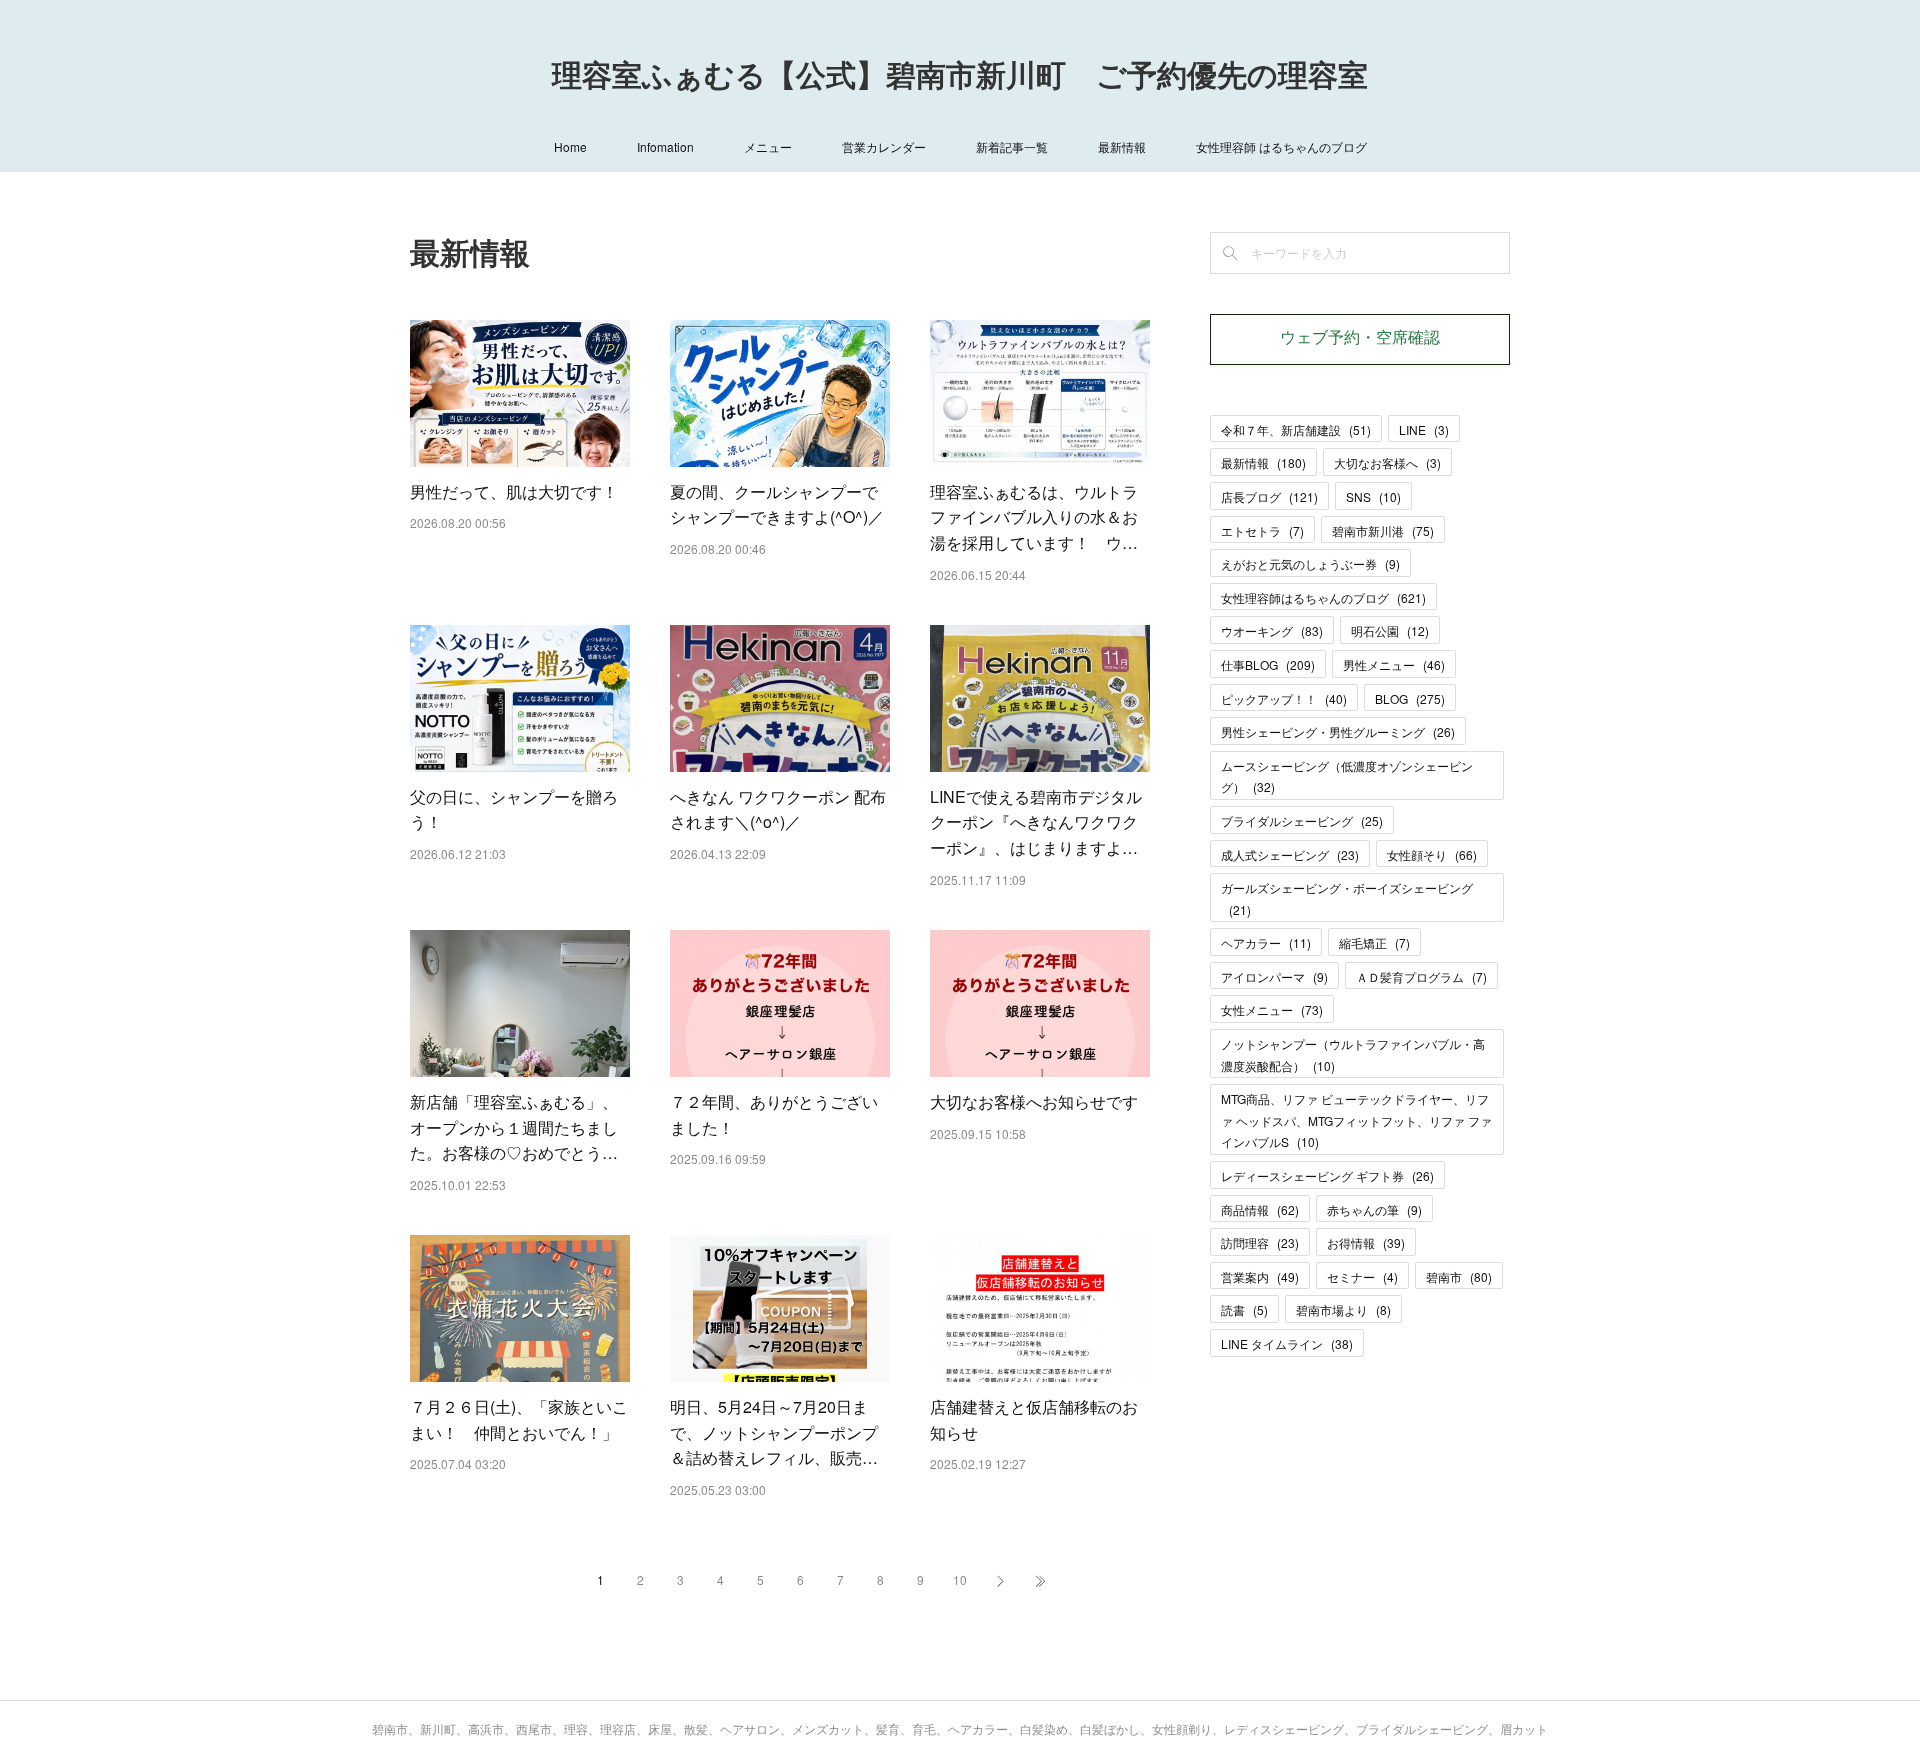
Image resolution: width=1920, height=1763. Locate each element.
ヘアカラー (1266, 942)
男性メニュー (1394, 664)
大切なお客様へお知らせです (1034, 1101)
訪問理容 (1260, 1242)
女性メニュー (1272, 1009)
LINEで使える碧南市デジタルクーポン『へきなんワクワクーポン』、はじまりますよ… (1036, 822)
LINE (1424, 429)
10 (960, 1579)
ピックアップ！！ (1284, 698)
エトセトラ (1262, 530)
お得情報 (1366, 1242)
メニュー (768, 146)
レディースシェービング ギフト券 (1327, 1175)
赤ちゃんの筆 (1374, 1209)
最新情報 (1122, 146)
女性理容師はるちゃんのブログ (1323, 597)
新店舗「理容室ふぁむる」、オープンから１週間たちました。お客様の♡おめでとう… (514, 1127)
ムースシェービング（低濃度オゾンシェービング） (1347, 776)
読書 (1244, 1309)
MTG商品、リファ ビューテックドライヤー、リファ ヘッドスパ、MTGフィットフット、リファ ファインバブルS (1356, 1120)
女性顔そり (1432, 854)
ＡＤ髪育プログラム (1421, 976)
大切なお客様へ (1387, 462)
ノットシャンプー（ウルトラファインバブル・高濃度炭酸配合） (1353, 1054)
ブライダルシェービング (1302, 820)
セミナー (1362, 1276)
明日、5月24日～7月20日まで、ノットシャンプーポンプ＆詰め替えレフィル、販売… (774, 1432)
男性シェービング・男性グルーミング (1338, 731)
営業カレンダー (884, 146)
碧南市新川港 (1383, 530)
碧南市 (1459, 1276)
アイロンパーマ (1274, 976)
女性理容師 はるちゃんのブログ (1281, 146)
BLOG (1410, 698)
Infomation (665, 146)
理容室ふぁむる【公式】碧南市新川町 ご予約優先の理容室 (960, 78)
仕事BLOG (1268, 664)
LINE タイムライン (1287, 1343)
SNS (1373, 496)
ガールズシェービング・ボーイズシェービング (1347, 898)
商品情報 (1260, 1209)
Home (570, 146)
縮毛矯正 (1374, 942)
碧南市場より (1343, 1309)
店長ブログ (1269, 496)
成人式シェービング (1290, 854)
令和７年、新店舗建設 (1296, 429)
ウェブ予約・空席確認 (1360, 339)
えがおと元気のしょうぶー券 (1310, 563)
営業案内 (1260, 1276)
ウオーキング (1272, 630)
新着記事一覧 (1012, 146)
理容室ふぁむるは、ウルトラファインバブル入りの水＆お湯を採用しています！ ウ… (1034, 517)
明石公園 (1390, 630)
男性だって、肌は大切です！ (514, 491)
